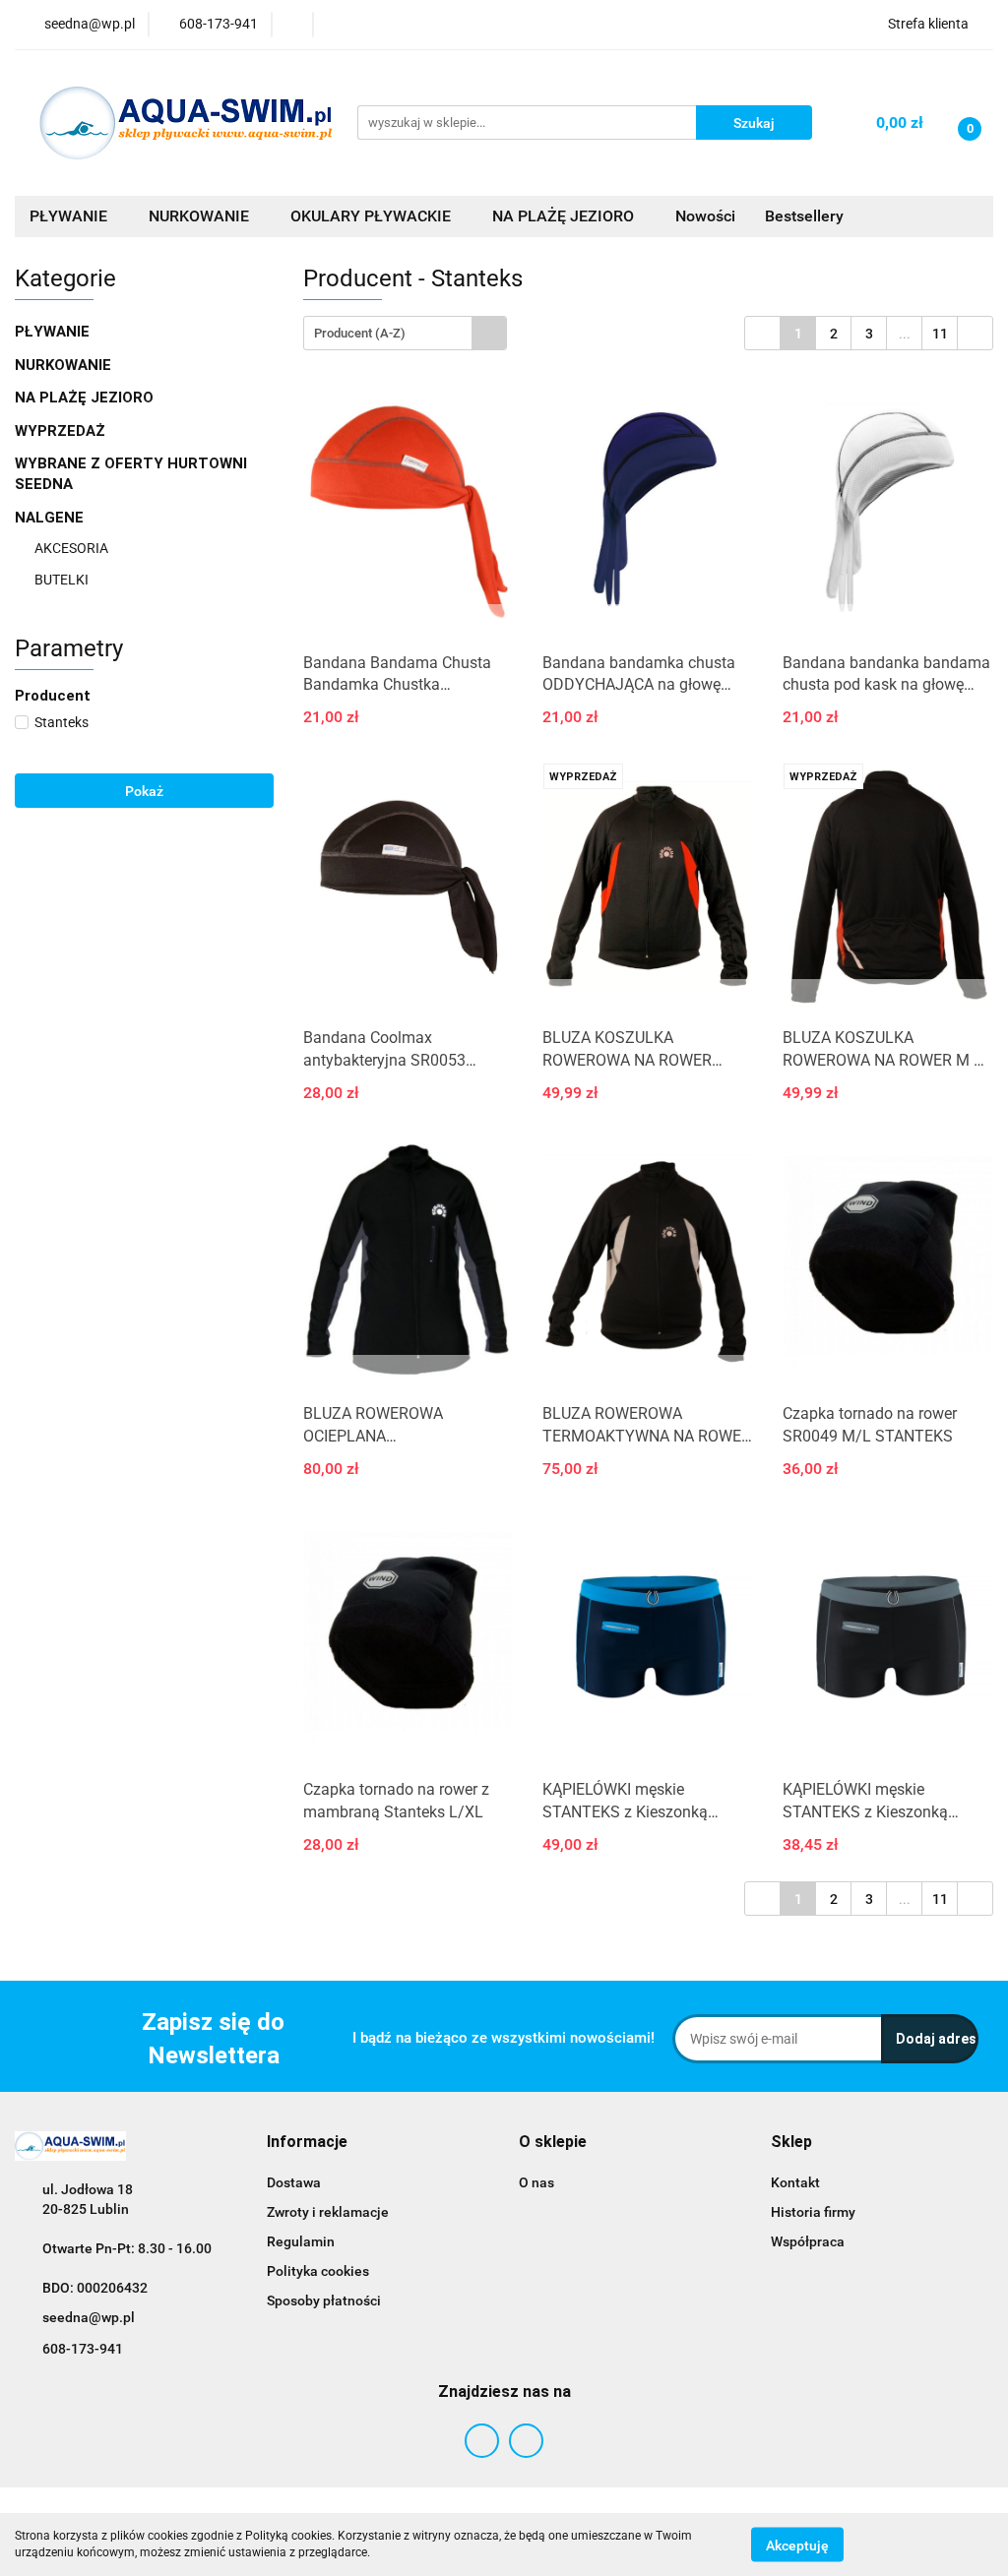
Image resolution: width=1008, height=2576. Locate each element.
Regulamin (301, 2241)
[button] (307, 2143)
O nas (536, 2182)
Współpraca (808, 2241)
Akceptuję (797, 2545)
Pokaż (144, 791)
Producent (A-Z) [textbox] (360, 333)
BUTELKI (63, 580)
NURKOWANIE (65, 365)
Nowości (705, 216)
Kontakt (795, 2182)
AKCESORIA (71, 548)
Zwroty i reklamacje (328, 2212)
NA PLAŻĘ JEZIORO (86, 398)
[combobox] (405, 333)
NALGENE (51, 518)
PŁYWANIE (54, 332)
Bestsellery (804, 216)
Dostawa (294, 2182)
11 (940, 334)
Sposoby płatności (324, 2300)
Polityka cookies (318, 2271)
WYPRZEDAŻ (60, 431)
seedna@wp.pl (89, 2317)
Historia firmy (813, 2212)
